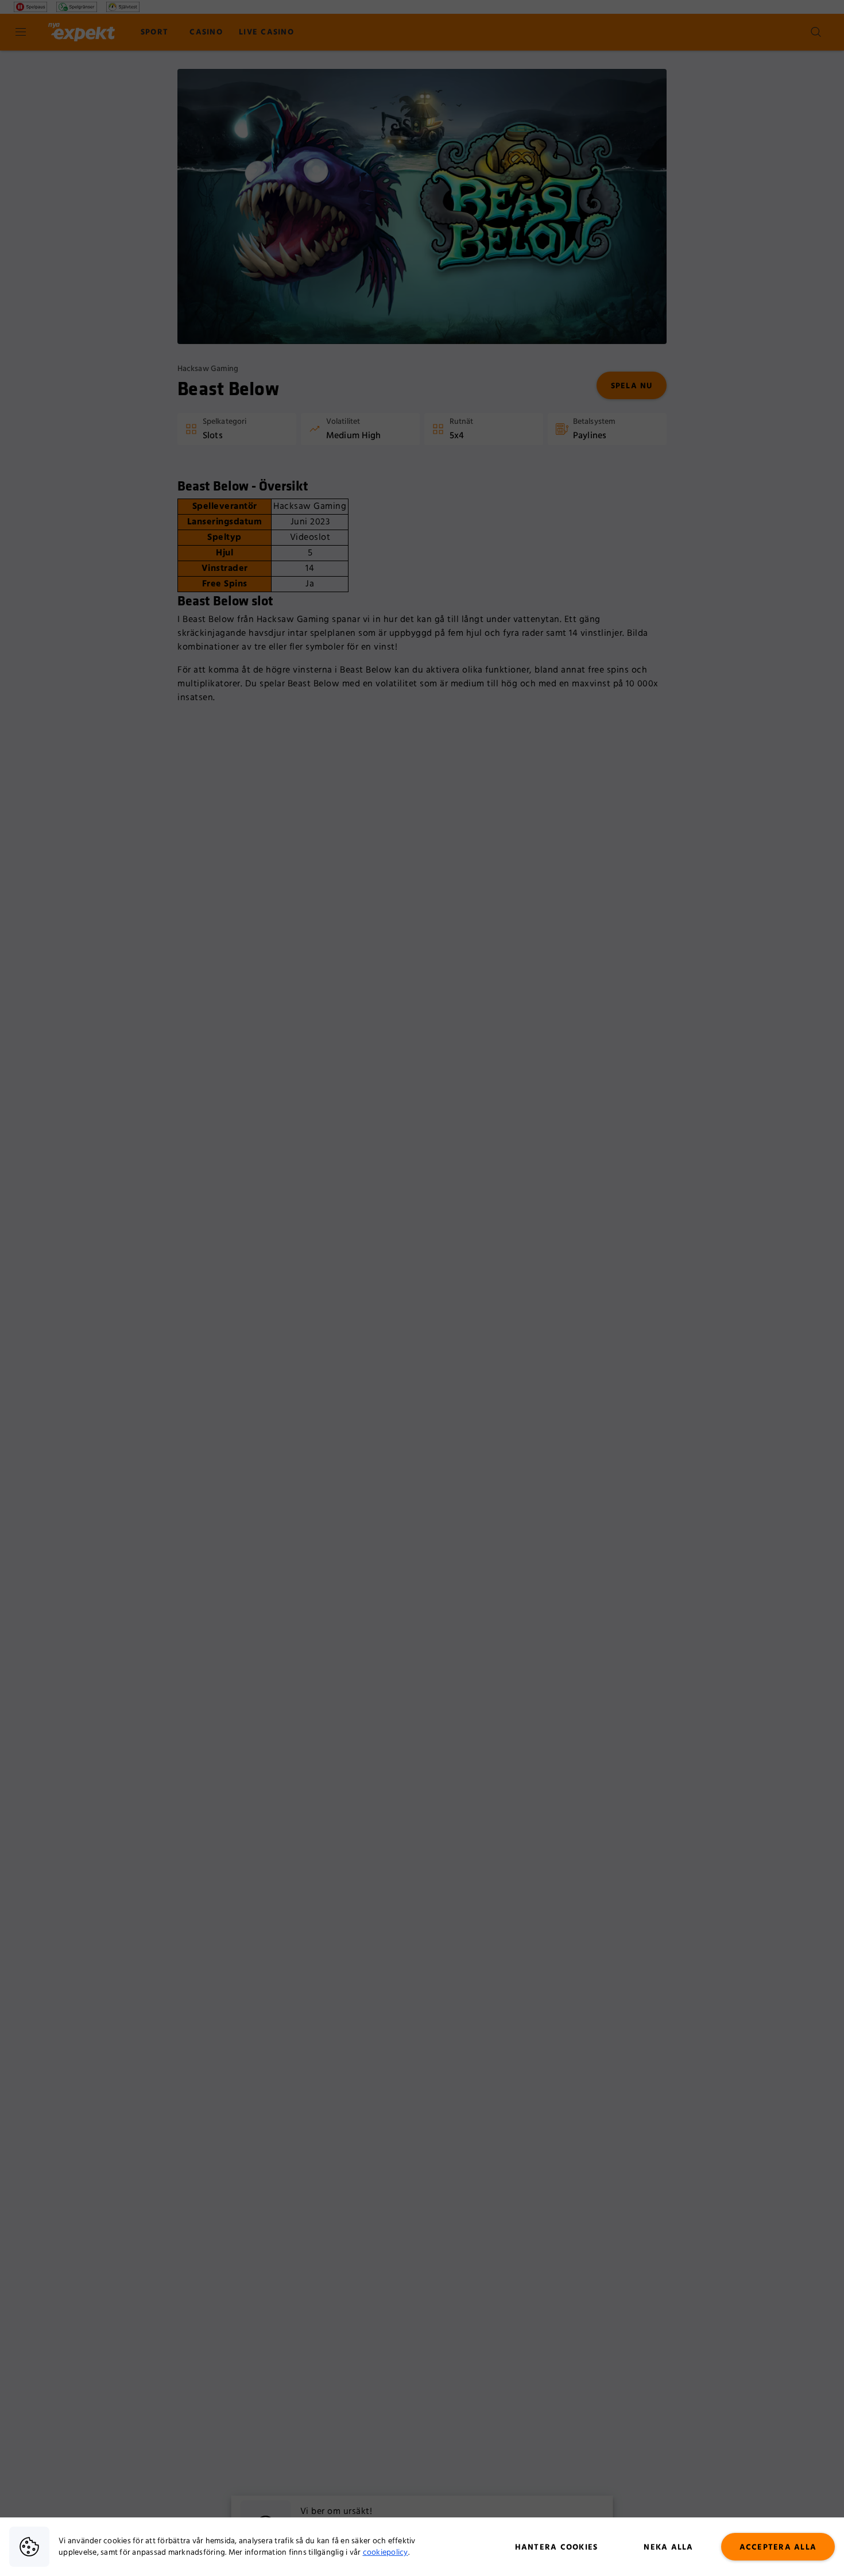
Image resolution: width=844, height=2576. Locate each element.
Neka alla (668, 2547)
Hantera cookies (557, 2547)
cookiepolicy (386, 2552)
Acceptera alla (778, 2547)
